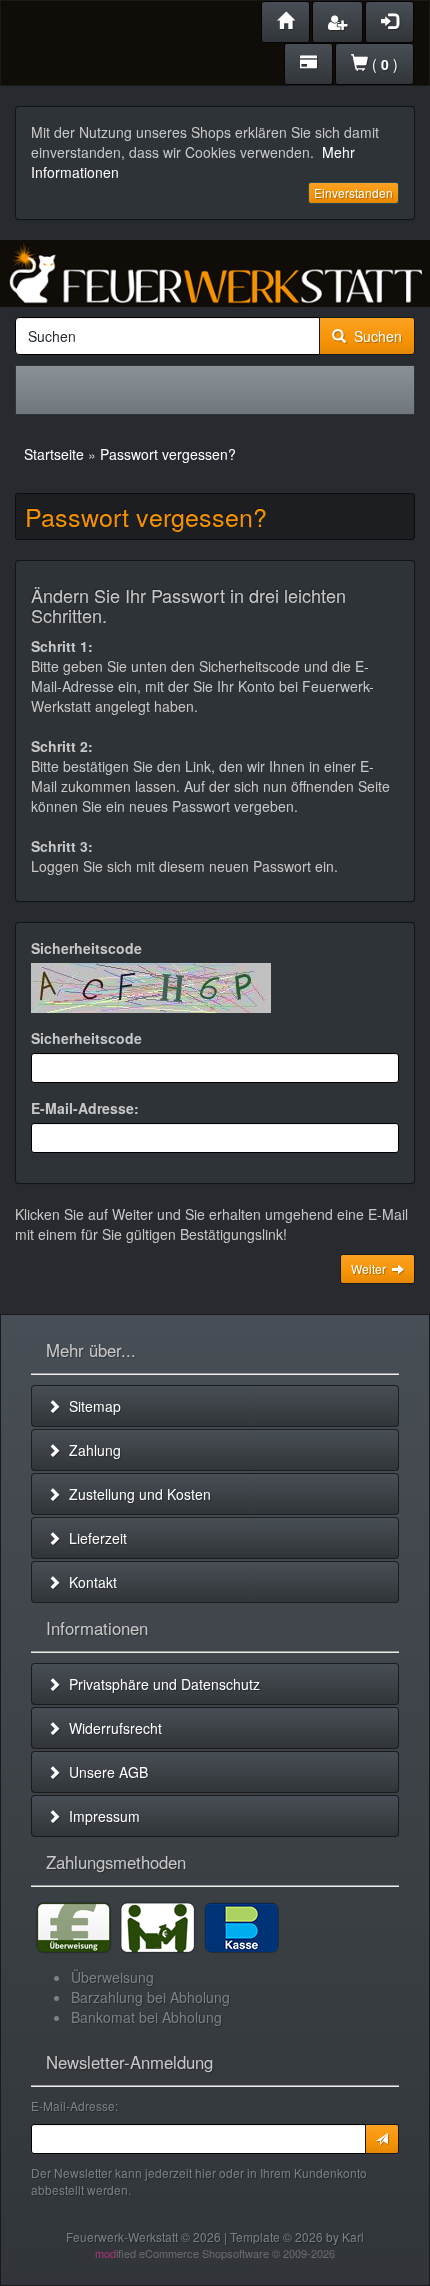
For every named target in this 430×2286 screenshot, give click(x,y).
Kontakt (89, 1582)
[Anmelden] (382, 2139)
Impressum (100, 1816)
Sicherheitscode (86, 948)
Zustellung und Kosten (136, 1494)
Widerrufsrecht (111, 1728)
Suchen (374, 336)
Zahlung (91, 1450)
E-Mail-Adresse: (85, 1108)
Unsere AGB (104, 1772)
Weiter (371, 1268)
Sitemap (91, 1406)
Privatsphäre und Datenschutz (160, 1684)
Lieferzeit (94, 1538)
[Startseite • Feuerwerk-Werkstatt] (215, 273)
